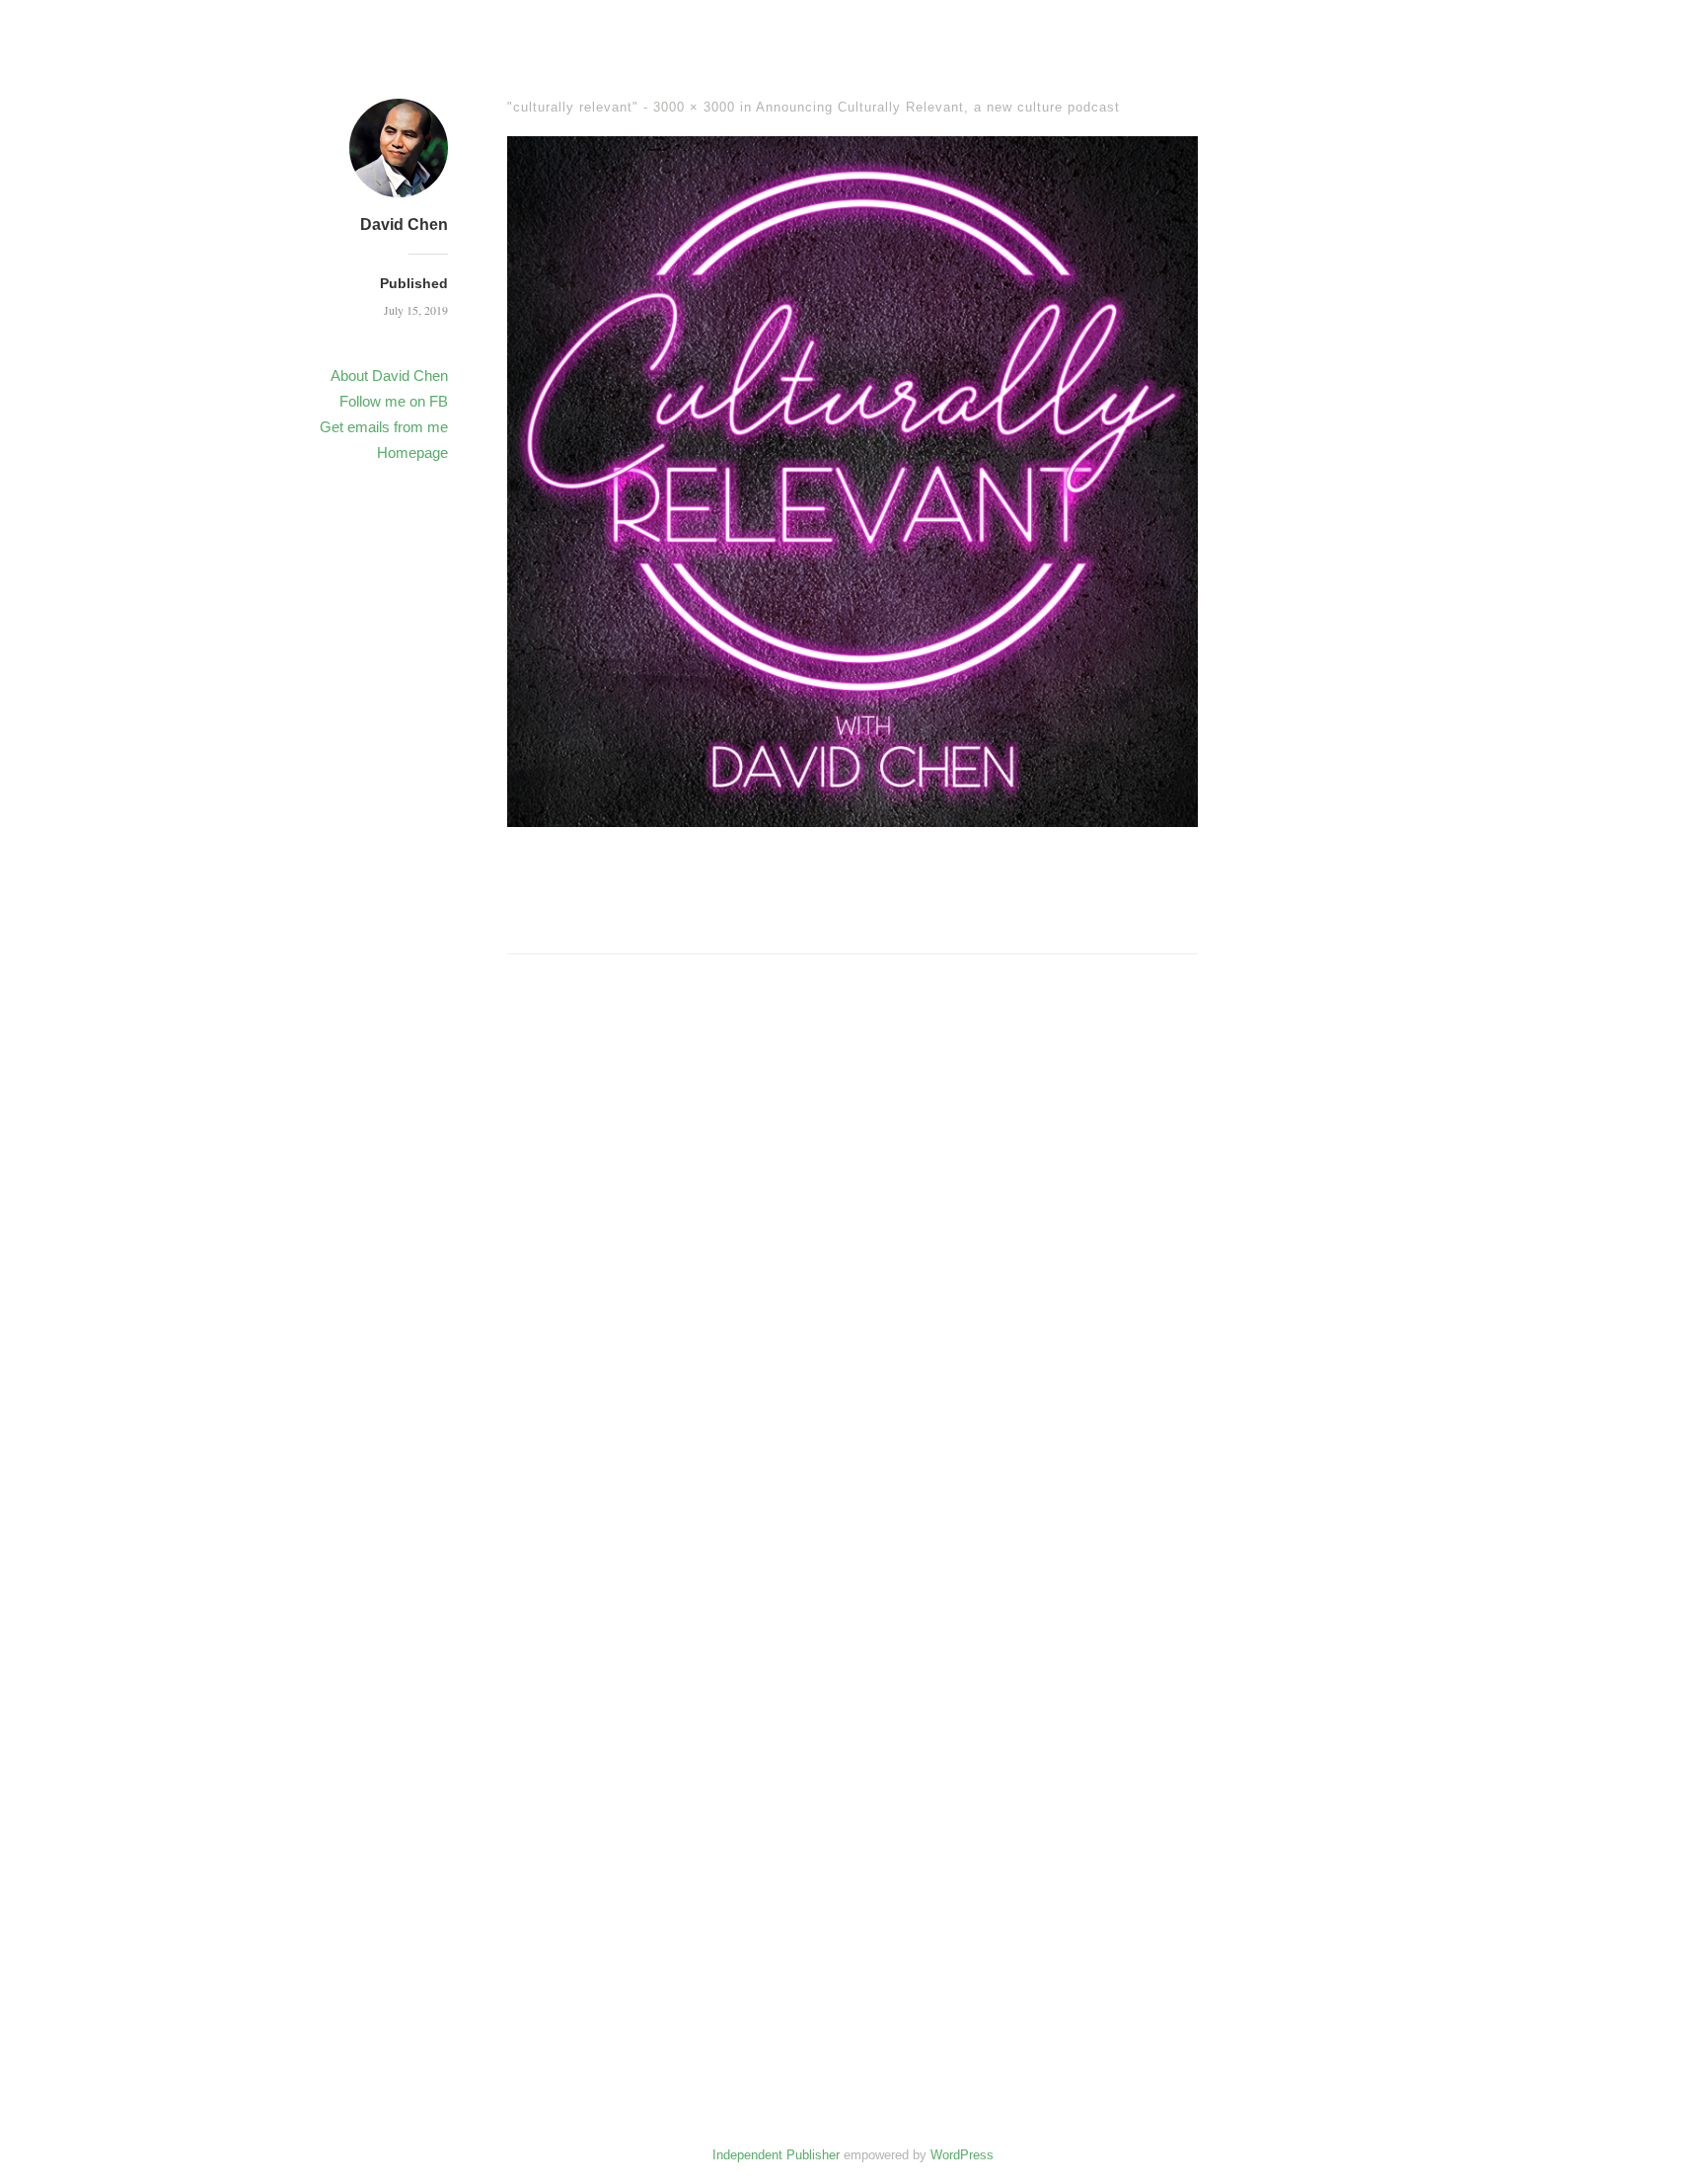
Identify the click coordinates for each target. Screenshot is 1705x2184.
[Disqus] (852, 1280)
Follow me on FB (394, 401)
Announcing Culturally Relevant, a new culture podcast (938, 107)
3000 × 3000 (694, 107)
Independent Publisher (776, 2155)
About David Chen (389, 376)
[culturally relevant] (852, 820)
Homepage (412, 452)
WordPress (962, 2155)
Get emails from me (384, 427)
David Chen (404, 225)
